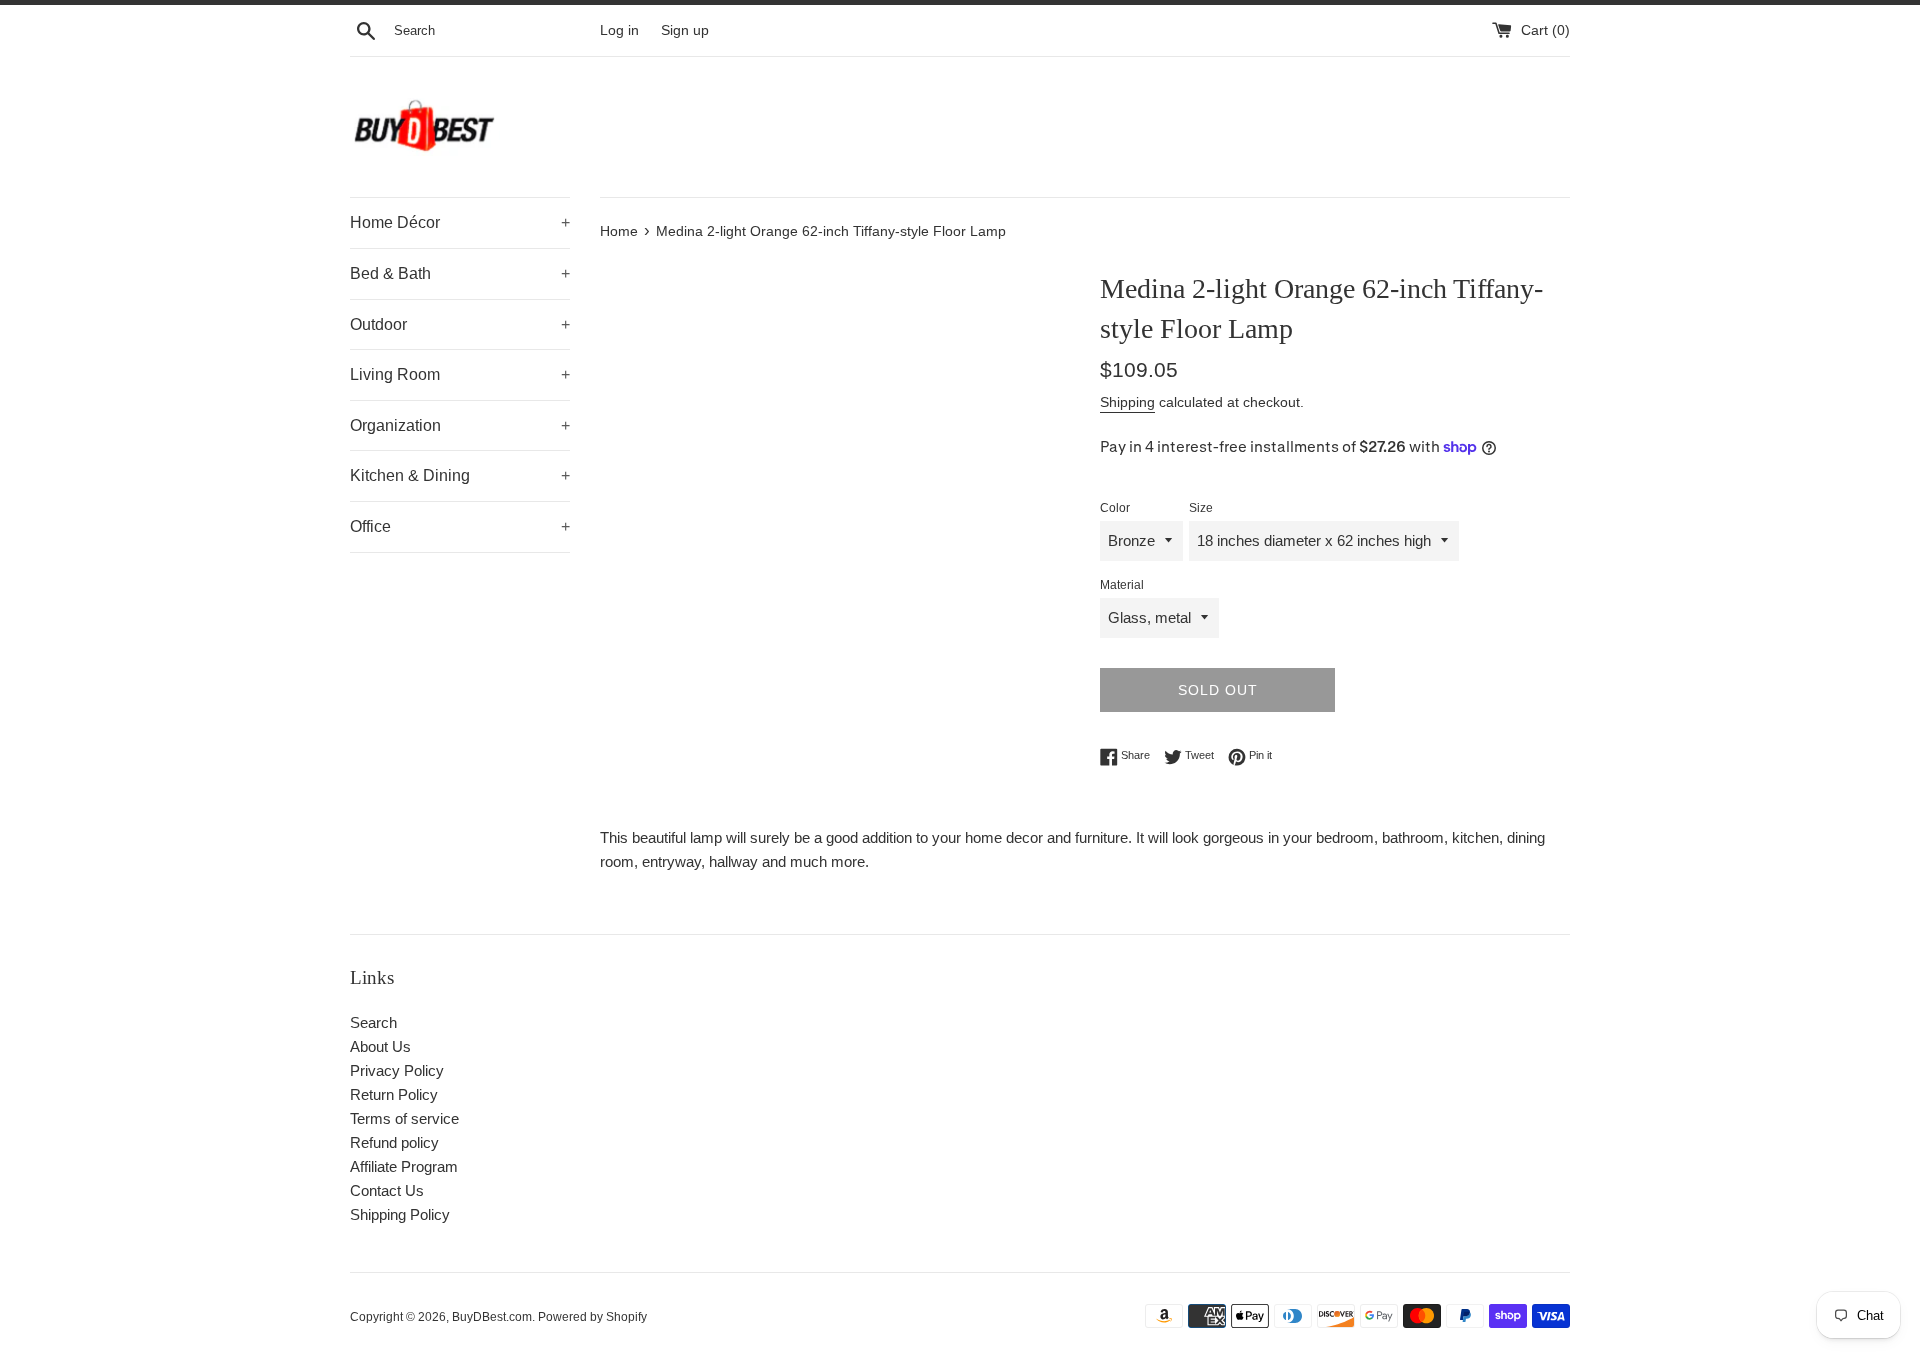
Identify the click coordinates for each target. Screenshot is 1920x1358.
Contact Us (387, 1190)
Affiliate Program (404, 1166)
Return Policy (394, 1094)
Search (373, 1022)
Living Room (460, 374)
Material (1122, 585)
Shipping (1127, 402)
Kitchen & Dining (460, 475)
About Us (380, 1046)
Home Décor (460, 222)
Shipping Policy (400, 1214)
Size (1201, 508)
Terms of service (404, 1118)
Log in (619, 30)
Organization (460, 425)
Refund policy (394, 1142)
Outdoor (460, 324)
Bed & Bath (460, 273)
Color (1115, 508)
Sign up (685, 30)
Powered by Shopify (592, 1317)
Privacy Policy (397, 1070)
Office (460, 526)
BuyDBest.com (492, 1317)
